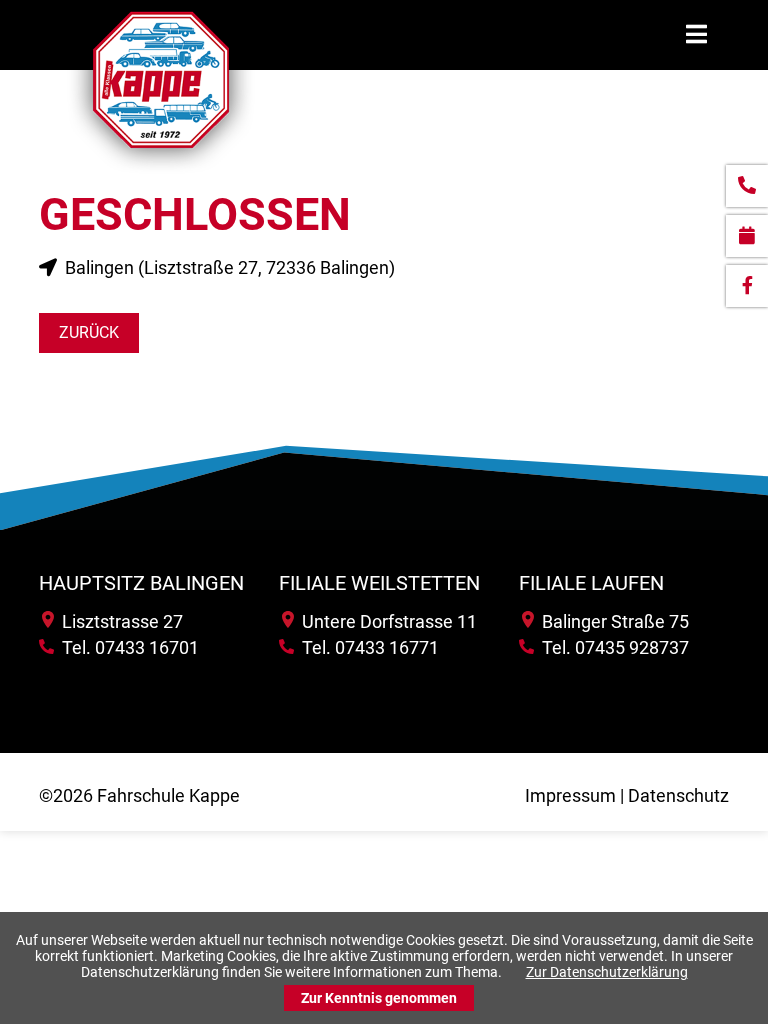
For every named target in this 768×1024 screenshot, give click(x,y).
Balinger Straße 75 (611, 621)
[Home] (161, 173)
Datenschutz (678, 795)
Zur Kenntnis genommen (379, 998)
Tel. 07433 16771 (366, 647)
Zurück (89, 332)
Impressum (570, 795)
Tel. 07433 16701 (126, 647)
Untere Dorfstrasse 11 (385, 621)
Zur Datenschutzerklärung (607, 972)
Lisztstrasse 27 (118, 621)
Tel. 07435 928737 (611, 647)
